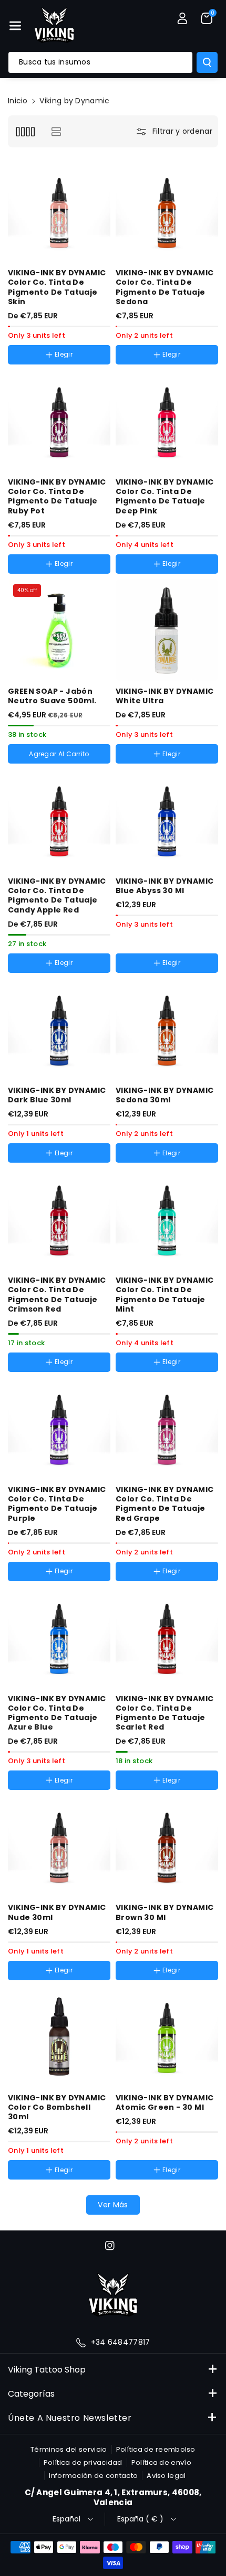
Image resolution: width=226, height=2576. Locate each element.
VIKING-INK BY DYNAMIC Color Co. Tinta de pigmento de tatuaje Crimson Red (57, 1295)
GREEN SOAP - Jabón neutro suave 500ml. (52, 696)
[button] (15, 26)
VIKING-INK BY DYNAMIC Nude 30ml (57, 1912)
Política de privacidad (83, 2462)
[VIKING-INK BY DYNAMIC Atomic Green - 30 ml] (167, 2037)
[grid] (25, 131)
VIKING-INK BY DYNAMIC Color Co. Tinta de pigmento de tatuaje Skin (57, 287)
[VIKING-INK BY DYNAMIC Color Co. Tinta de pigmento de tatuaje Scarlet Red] (167, 1638)
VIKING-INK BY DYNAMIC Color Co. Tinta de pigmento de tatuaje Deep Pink (165, 496)
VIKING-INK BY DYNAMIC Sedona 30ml (165, 1095)
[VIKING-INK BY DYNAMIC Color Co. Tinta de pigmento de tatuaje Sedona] (167, 212)
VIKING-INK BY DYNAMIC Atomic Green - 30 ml (165, 2102)
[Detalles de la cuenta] (182, 18)
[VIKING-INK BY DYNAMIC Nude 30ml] (59, 1846)
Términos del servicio (69, 2449)
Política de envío (161, 2462)
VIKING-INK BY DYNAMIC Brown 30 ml (165, 1912)
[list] (56, 131)
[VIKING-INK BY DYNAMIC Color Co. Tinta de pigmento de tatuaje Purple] (59, 1428)
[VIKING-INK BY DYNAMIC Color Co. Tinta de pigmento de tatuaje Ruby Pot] (59, 421)
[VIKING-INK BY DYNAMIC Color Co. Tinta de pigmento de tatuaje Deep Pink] (167, 421)
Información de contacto (93, 2476)
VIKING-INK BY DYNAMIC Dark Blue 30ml (57, 1095)
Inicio (18, 101)
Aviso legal (166, 2476)
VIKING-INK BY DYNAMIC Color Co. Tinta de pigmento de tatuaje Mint (165, 1295)
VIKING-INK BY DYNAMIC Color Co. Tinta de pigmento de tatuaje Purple (57, 1504)
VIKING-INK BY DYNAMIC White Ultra (165, 696)
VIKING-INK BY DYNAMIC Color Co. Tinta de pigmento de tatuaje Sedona (165, 287)
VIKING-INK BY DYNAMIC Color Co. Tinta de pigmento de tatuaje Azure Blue (57, 1713)
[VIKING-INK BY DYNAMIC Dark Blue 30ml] (59, 1029)
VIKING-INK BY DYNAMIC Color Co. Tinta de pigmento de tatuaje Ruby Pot (57, 496)
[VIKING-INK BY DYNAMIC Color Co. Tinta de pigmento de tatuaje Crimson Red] (59, 1219)
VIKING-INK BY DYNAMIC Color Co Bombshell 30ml (57, 2107)
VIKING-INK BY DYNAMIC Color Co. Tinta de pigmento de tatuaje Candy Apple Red (57, 895)
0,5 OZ (139, 766)
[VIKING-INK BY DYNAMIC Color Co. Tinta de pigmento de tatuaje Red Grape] (167, 1428)
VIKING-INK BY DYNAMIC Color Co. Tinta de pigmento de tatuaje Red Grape (165, 1504)
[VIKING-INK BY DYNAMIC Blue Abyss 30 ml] (167, 820)
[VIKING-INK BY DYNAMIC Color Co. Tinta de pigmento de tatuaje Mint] (167, 1219)
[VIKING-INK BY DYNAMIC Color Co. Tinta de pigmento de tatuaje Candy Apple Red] (59, 820)
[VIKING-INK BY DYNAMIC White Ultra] (167, 630)
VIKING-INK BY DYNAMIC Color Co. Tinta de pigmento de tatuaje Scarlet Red (165, 1713)
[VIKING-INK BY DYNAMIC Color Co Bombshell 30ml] (59, 2037)
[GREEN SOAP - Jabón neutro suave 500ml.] (59, 630)
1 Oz (174, 766)
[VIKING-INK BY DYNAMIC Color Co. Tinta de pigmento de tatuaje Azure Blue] (59, 1638)
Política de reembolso (156, 2449)
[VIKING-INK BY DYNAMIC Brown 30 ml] (167, 1846)
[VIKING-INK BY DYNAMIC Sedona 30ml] (167, 1029)
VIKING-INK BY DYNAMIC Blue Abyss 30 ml (165, 886)
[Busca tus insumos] (207, 62)
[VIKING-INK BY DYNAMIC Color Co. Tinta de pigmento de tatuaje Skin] (59, 212)
